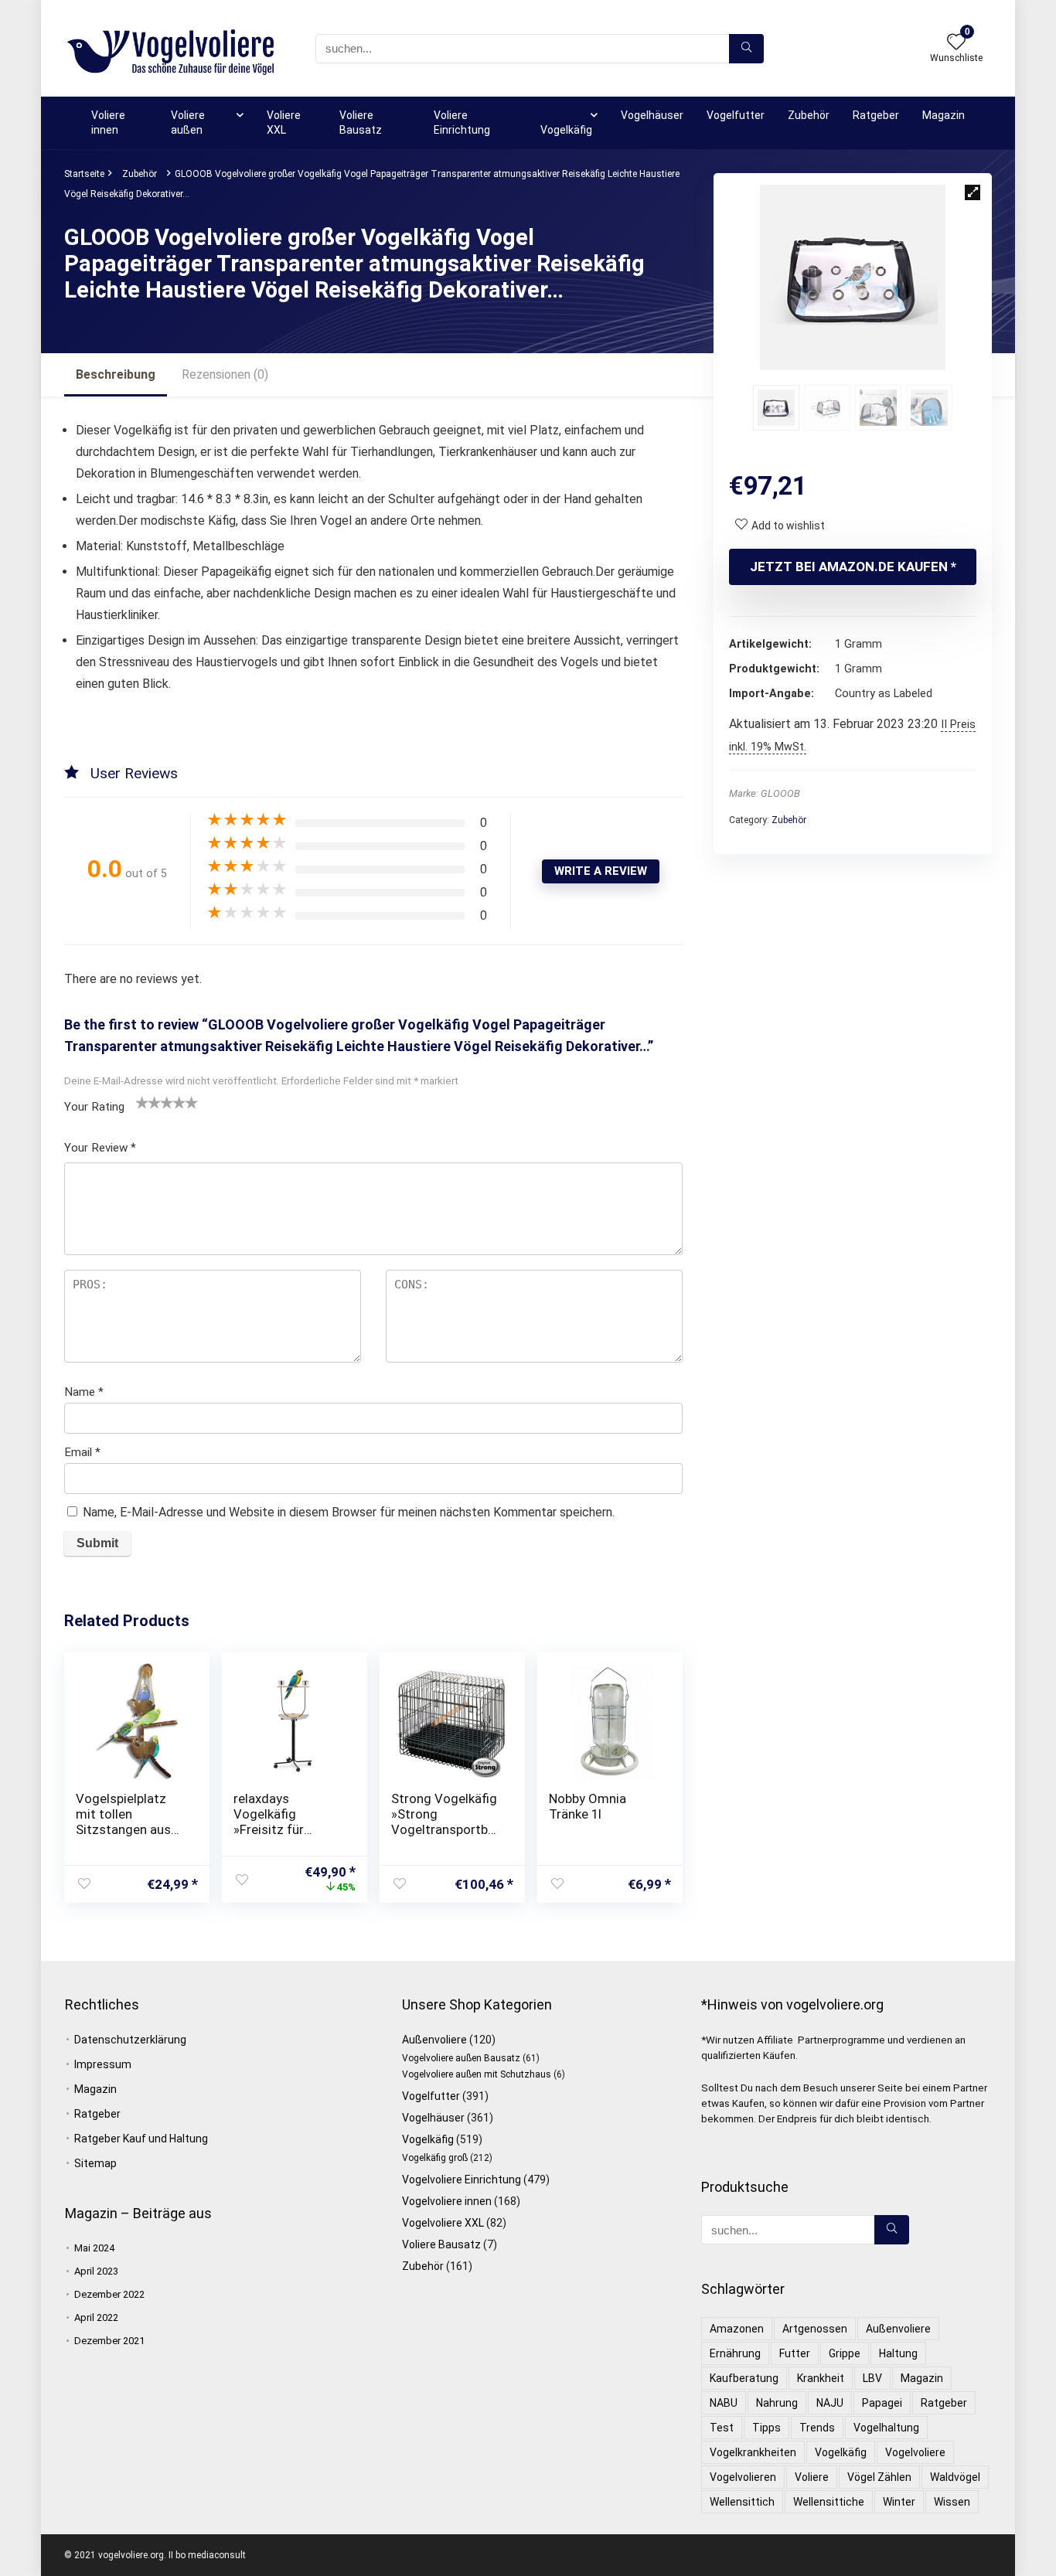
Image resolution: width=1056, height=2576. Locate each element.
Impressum (103, 2064)
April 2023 (96, 2271)
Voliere (812, 2477)
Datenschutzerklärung (130, 2040)
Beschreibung (116, 374)
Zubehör (809, 115)
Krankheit (821, 2378)
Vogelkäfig (566, 130)
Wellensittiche (829, 2502)
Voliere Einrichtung (462, 123)
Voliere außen (188, 123)
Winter (899, 2502)
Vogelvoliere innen (447, 2201)
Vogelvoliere (915, 2452)
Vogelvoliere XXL (443, 2223)
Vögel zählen (879, 2477)
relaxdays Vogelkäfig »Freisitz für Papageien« (269, 1822)
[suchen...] (746, 49)
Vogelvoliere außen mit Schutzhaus (477, 2074)
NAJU (830, 2403)
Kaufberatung (744, 2378)
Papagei (882, 2403)
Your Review (100, 1148)
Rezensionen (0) (225, 374)
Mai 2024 (94, 2248)
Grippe (845, 2353)
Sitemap (95, 2163)
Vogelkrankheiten (753, 2452)
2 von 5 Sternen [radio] (148, 1102)
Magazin (944, 115)
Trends (817, 2428)
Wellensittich (742, 2502)
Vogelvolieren (743, 2477)
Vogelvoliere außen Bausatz (461, 2058)
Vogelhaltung (886, 2428)
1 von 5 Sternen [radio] (142, 1102)
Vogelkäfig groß (435, 2158)
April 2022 (96, 2317)
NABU (724, 2403)
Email (82, 1452)
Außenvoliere (434, 2040)
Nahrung (777, 2403)
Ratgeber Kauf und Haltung (141, 2139)
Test (722, 2428)
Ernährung (735, 2353)
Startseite (84, 174)
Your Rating (94, 1107)
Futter (795, 2353)
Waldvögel (955, 2477)
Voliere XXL (284, 123)
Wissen (952, 2502)
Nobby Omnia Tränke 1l (588, 1806)
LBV (872, 2378)
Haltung (898, 2353)
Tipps (766, 2428)
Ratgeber (876, 115)
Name (84, 1392)
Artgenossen (815, 2329)
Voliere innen (108, 123)
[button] (973, 192)
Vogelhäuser (652, 115)
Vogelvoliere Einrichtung (462, 2180)
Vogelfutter (736, 115)
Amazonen (737, 2329)
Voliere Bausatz (361, 123)
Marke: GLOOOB (765, 793)
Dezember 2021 (109, 2341)
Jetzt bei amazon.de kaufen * (853, 567)
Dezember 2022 (109, 2294)
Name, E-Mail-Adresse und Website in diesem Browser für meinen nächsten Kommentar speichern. (349, 1512)
